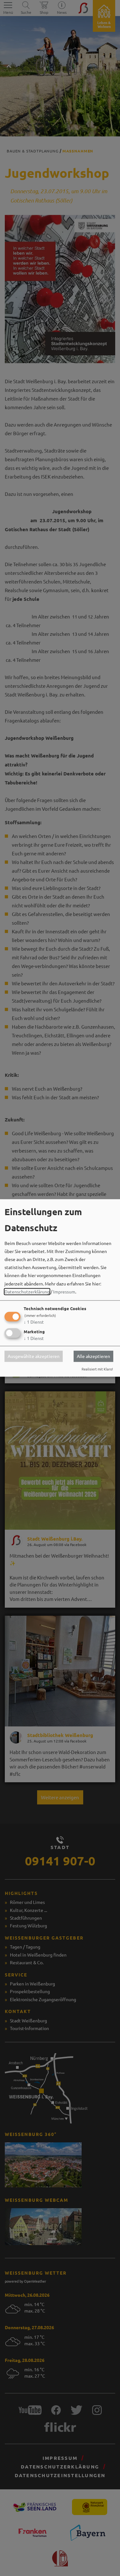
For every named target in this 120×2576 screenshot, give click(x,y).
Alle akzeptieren (93, 1356)
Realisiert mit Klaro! (97, 1369)
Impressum (64, 1292)
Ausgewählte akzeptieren (34, 1356)
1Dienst (34, 1322)
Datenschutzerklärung (27, 1292)
